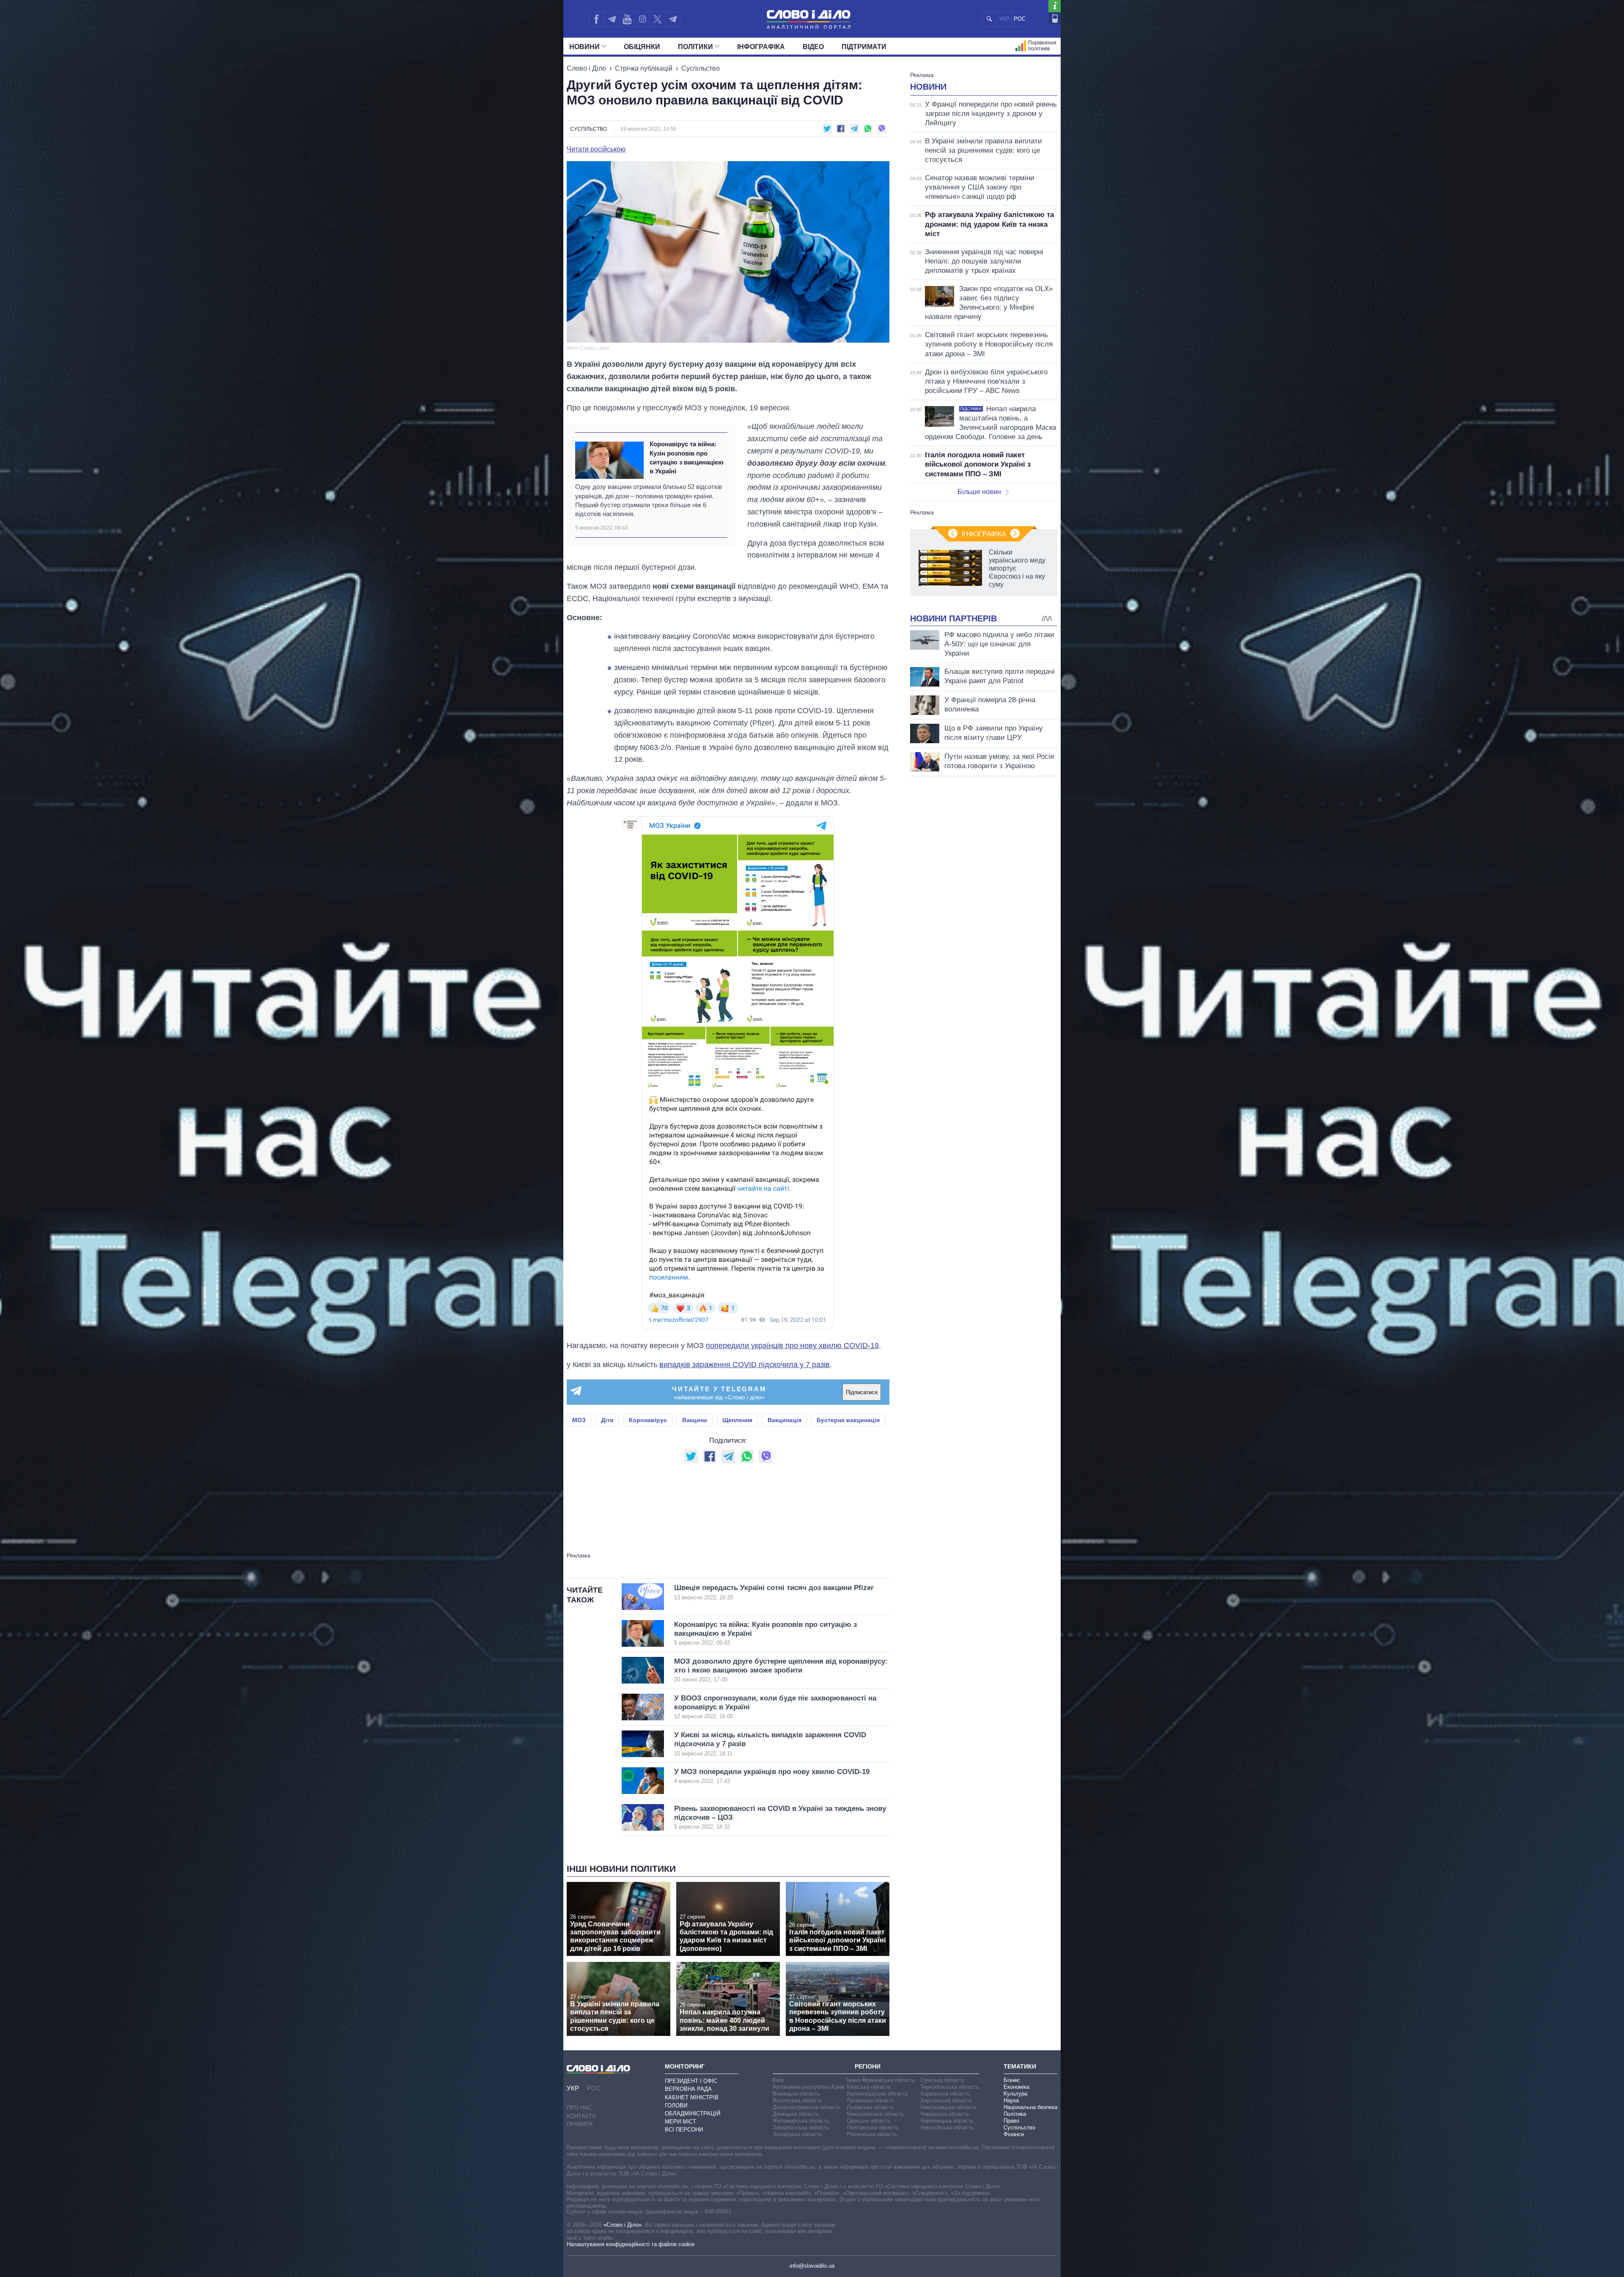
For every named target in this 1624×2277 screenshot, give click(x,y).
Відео (813, 47)
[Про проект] (1055, 6)
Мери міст (680, 2122)
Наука (1011, 2100)
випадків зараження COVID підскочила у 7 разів (745, 1365)
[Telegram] (612, 19)
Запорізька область (797, 2134)
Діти (607, 1420)
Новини (584, 47)
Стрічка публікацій (644, 68)
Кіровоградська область (877, 2094)
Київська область (869, 2087)
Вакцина (695, 1420)
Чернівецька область (947, 2121)
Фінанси (1014, 2134)
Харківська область (945, 2094)
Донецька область (796, 2114)
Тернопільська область (950, 2087)
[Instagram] (642, 19)
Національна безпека (1030, 2107)
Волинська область (797, 2100)
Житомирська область (801, 2121)
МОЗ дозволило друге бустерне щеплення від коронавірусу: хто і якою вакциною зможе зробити (781, 1670)
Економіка (1016, 2087)
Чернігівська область (947, 2127)
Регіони (868, 2066)
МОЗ (579, 1420)
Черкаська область (945, 2114)
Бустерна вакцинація (848, 1420)
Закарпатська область (801, 2127)
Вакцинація (785, 1420)
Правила (580, 2124)
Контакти (581, 2116)
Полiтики (695, 47)
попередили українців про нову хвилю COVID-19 (792, 1346)
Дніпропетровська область (807, 2107)
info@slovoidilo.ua (812, 2266)
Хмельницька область (948, 2107)
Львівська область (870, 2107)
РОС (1020, 19)
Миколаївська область (875, 2114)
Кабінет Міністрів (692, 2097)
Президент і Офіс (691, 2081)
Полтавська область (873, 2127)
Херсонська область (946, 2100)
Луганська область (871, 2100)
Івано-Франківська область (881, 2080)
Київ (778, 2080)
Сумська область (942, 2080)
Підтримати (864, 47)
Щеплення (737, 1420)
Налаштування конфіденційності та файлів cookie (631, 2244)
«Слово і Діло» (623, 2225)
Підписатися (862, 1392)
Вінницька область (796, 2094)
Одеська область (869, 2121)
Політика (1015, 2114)
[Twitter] (657, 19)
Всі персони (684, 2130)
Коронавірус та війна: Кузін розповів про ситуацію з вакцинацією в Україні (687, 457)
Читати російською (596, 149)
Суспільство (701, 68)
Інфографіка (761, 47)
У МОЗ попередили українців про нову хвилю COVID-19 (772, 1776)
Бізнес (1012, 2080)
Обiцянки (642, 47)
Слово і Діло (586, 68)
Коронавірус (648, 1420)
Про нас (579, 2108)
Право (1011, 2121)
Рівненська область (872, 2134)
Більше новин (979, 492)
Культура (1015, 2094)
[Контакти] (1055, 18)
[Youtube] (627, 19)
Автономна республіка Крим (809, 2087)
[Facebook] (596, 19)
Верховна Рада (688, 2089)
